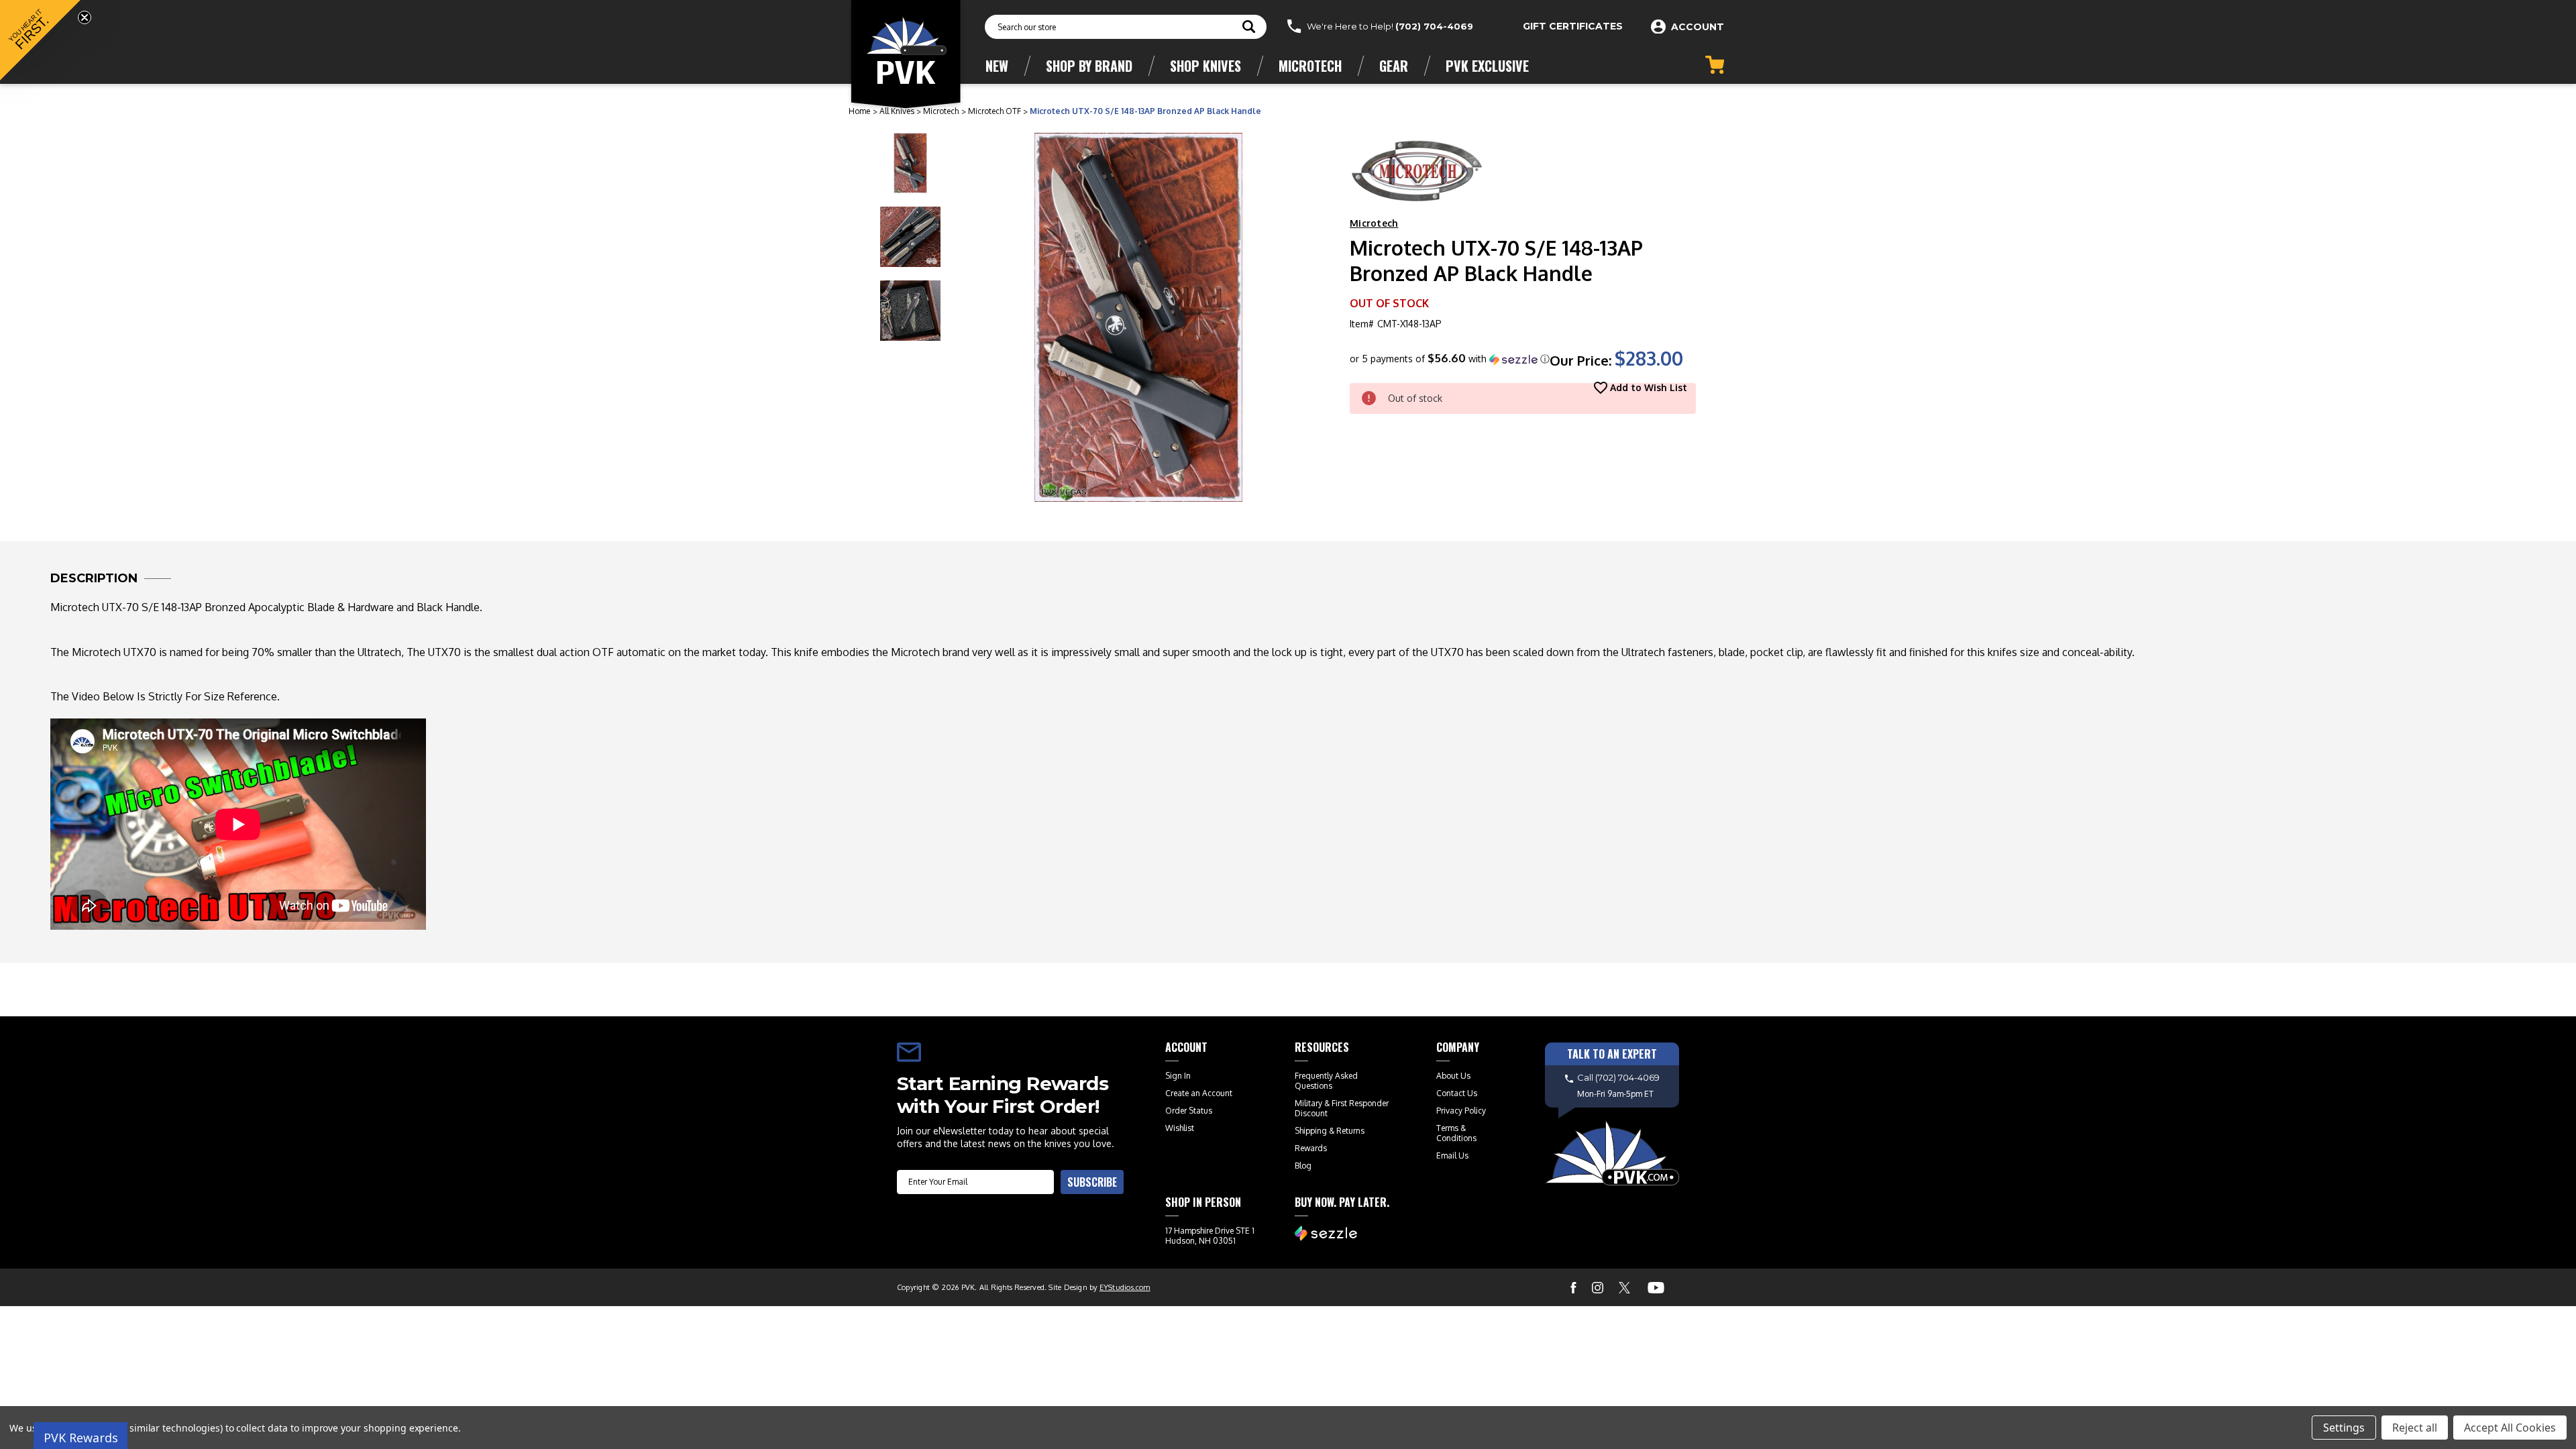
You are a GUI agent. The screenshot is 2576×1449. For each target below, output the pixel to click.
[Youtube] (1656, 1288)
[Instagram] (1598, 1288)
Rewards (1311, 1148)
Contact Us (1457, 1093)
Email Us (1452, 1156)
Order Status (1189, 1111)
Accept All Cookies (2510, 1428)
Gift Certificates (1573, 26)
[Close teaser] (85, 17)
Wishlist (1180, 1128)
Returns (1350, 1131)
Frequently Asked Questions (1326, 1081)
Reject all (2415, 1428)
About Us (1453, 1076)
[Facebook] (1573, 1288)
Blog (1303, 1166)
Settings (2344, 1428)
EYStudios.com (1125, 1287)
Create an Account (1199, 1093)
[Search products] (1249, 28)
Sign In (1178, 1076)
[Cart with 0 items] (1715, 65)
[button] (1450, 359)
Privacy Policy (1461, 1111)
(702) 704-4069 (1434, 26)
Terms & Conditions (1456, 1133)
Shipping (1311, 1131)
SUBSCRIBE (1092, 1182)
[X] (1624, 1288)
